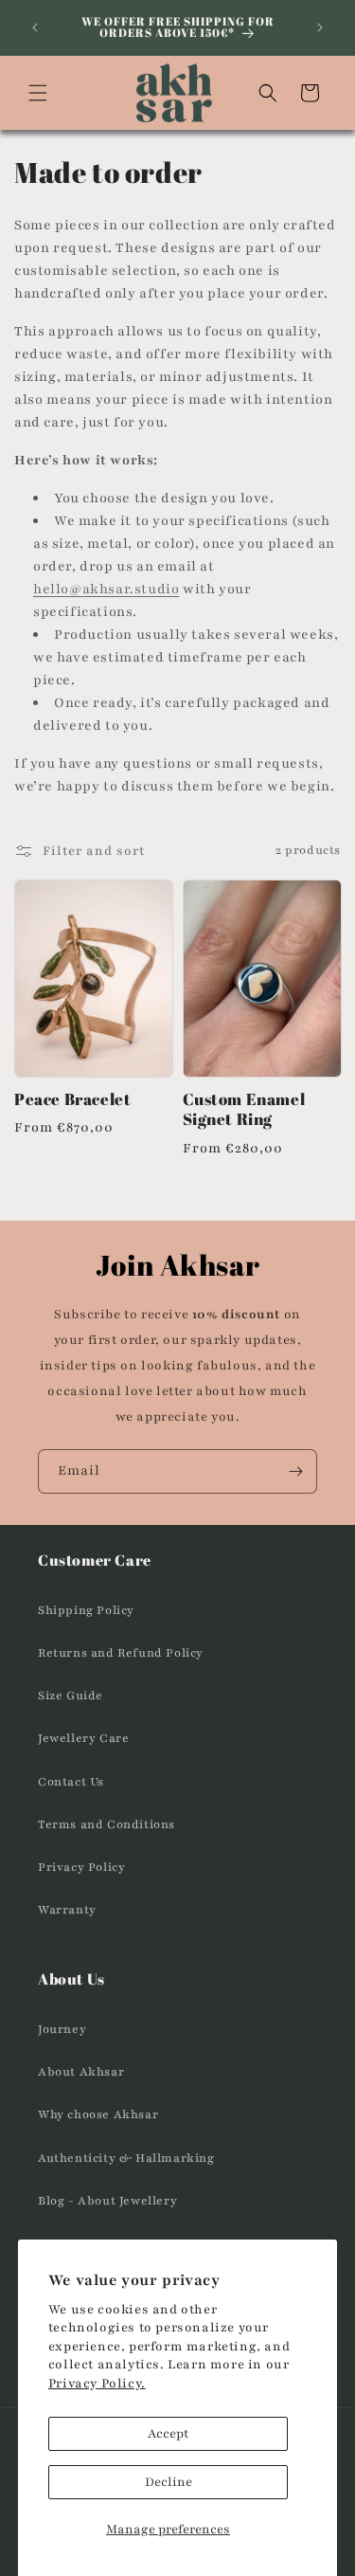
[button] (38, 93)
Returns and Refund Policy (121, 1653)
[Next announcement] (320, 27)
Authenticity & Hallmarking (126, 2158)
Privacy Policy (81, 1867)
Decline (169, 2482)
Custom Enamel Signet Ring (244, 1110)
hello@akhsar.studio (106, 589)
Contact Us (71, 1782)
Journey (62, 2029)
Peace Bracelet (72, 1100)
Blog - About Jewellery (107, 2201)
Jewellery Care (83, 1738)
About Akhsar (81, 2072)
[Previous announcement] (35, 27)
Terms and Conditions (106, 1824)
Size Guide (71, 1696)
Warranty (67, 1910)
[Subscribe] (295, 1471)
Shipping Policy (86, 1610)
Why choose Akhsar (98, 2114)
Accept (168, 2434)
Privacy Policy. (97, 2384)
